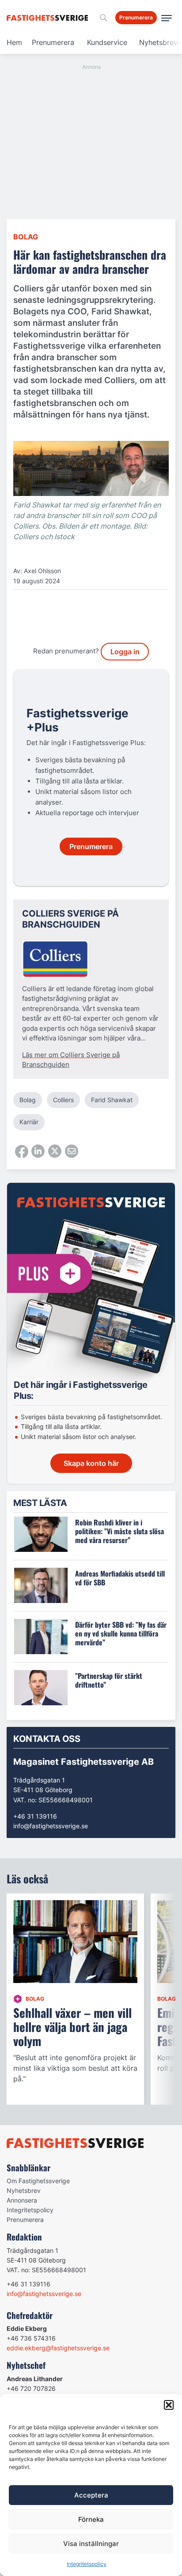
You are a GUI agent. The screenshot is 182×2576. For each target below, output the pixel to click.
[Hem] (49, 18)
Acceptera (91, 2495)
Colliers (63, 1100)
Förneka (91, 2519)
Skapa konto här (91, 1463)
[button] (169, 2405)
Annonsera (22, 2200)
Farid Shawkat (112, 1100)
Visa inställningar (91, 2544)
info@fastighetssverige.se (51, 1826)
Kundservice (107, 42)
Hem (14, 42)
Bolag (26, 237)
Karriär (29, 1122)
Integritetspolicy (87, 2564)
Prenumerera (53, 42)
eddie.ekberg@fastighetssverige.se (58, 2348)
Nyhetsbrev (24, 2190)
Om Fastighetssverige (38, 2181)
